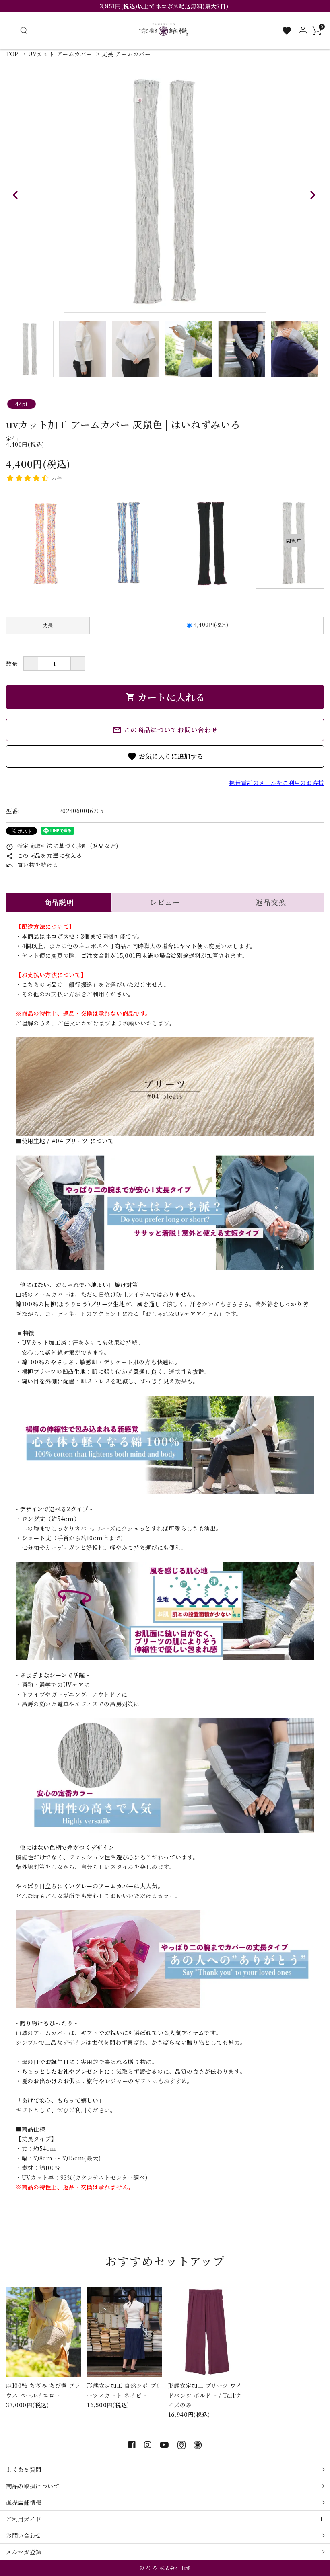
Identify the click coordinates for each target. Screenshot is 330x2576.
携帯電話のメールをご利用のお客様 (277, 783)
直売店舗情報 (24, 2502)
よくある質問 (24, 2469)
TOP (12, 54)
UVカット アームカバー (60, 54)
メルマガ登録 (24, 2552)
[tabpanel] (165, 192)
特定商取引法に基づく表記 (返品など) (62, 846)
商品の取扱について (33, 2486)
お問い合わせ (24, 2535)
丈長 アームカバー (126, 54)
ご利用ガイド (24, 2519)
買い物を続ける (32, 865)
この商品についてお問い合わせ (165, 730)
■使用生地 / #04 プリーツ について (65, 1141)
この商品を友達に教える (44, 855)
